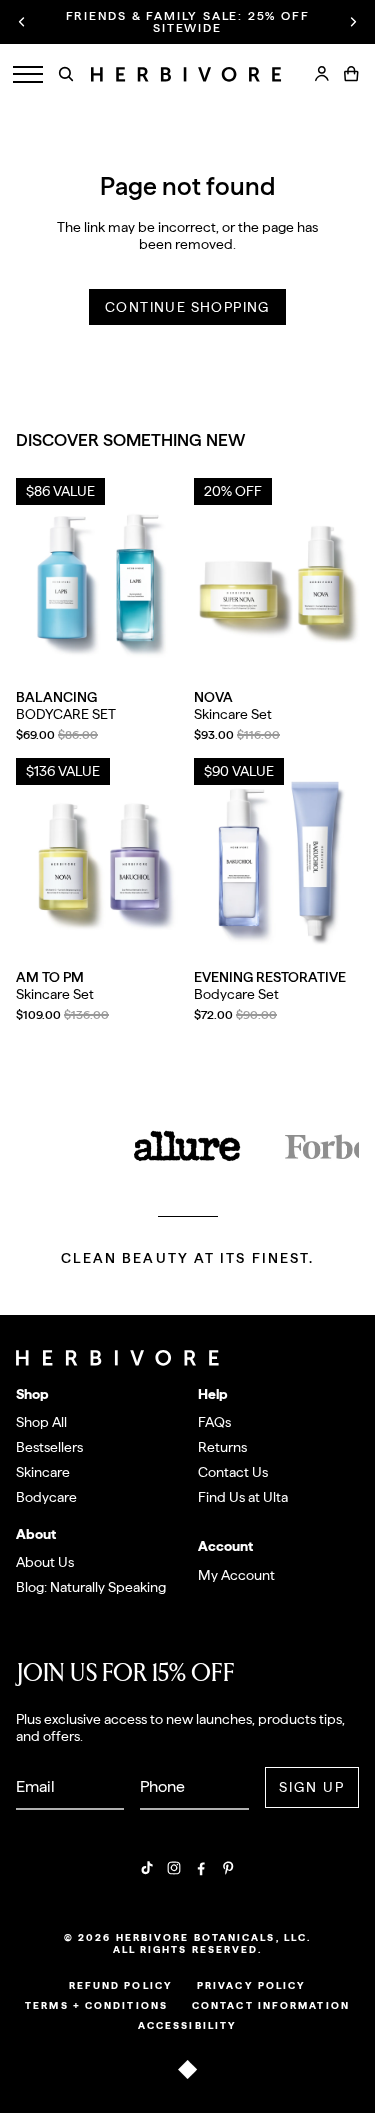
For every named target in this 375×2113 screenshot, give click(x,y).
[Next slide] (353, 22)
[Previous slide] (22, 22)
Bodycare (46, 1497)
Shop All (41, 1422)
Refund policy (121, 1985)
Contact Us (233, 1472)
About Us (45, 1562)
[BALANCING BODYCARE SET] (99, 581)
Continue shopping (187, 307)
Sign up (312, 1787)
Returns (222, 1447)
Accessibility (187, 2025)
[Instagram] (174, 1868)
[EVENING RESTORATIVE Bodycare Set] (277, 861)
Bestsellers (49, 1447)
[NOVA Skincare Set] (277, 581)
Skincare (43, 1472)
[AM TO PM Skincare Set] (99, 861)
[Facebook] (201, 1868)
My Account (236, 1575)
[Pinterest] (228, 1868)
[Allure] (188, 1147)
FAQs (214, 1422)
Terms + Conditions (96, 2005)
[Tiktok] (147, 1868)
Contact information (271, 2005)
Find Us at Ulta (243, 1497)
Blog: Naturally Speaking (91, 1587)
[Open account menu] (322, 74)
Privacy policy (251, 1985)
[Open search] (66, 74)
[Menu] (28, 74)
